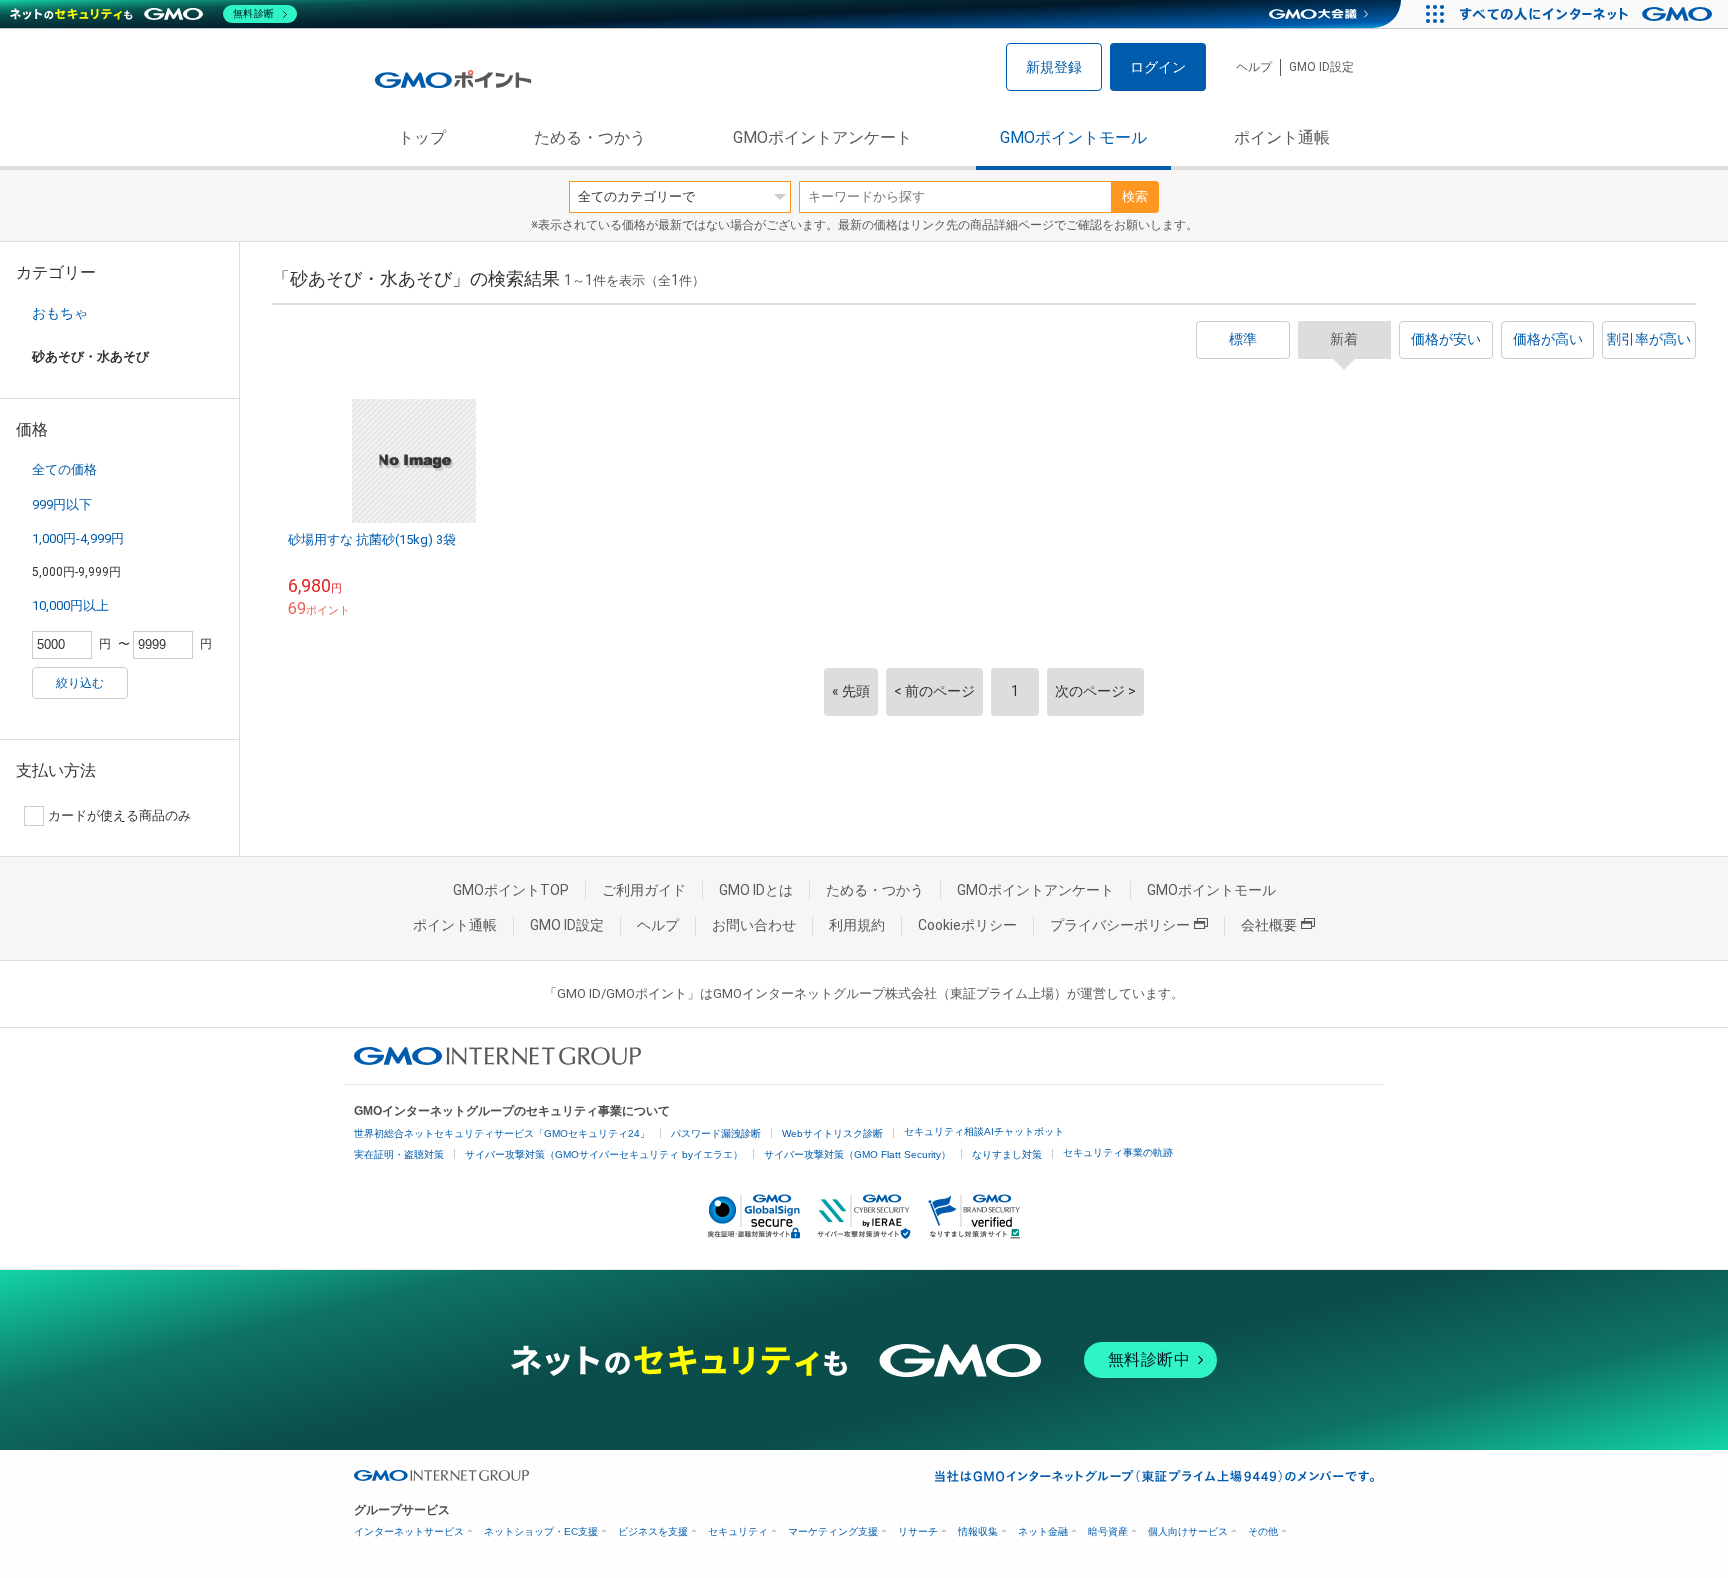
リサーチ (918, 1531)
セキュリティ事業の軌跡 (1118, 1152)
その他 (1263, 1531)
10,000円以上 (70, 605)
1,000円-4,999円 (78, 538)
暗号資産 (1108, 1531)
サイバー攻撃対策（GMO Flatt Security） (857, 1154)
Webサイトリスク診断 (832, 1133)
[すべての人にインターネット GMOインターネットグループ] (1588, 14)
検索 (1135, 196)
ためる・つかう (590, 137)
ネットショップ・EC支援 (541, 1531)
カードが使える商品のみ (119, 815)
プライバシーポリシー (1120, 925)
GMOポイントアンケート (822, 137)
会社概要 (1269, 925)
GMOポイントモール (1073, 137)
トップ (422, 137)
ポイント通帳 (1282, 137)
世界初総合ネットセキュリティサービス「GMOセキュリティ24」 (502, 1133)
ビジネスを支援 (653, 1531)
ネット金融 (1043, 1531)
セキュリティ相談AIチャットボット (984, 1131)
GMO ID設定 (1321, 67)
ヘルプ (1254, 67)
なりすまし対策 (1007, 1154)
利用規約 (857, 925)
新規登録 (1054, 67)
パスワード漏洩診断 (716, 1133)
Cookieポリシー (967, 925)
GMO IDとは (756, 890)
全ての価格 (64, 469)
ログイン (1158, 67)
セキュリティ (738, 1531)
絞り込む (80, 683)
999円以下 (62, 504)
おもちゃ (60, 313)
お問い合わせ (754, 925)
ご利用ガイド (644, 890)
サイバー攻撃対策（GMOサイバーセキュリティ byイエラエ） (604, 1154)
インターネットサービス (409, 1531)
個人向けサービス (1188, 1531)
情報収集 (978, 1531)
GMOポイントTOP (511, 890)
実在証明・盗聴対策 (399, 1154)
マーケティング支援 (833, 1531)
